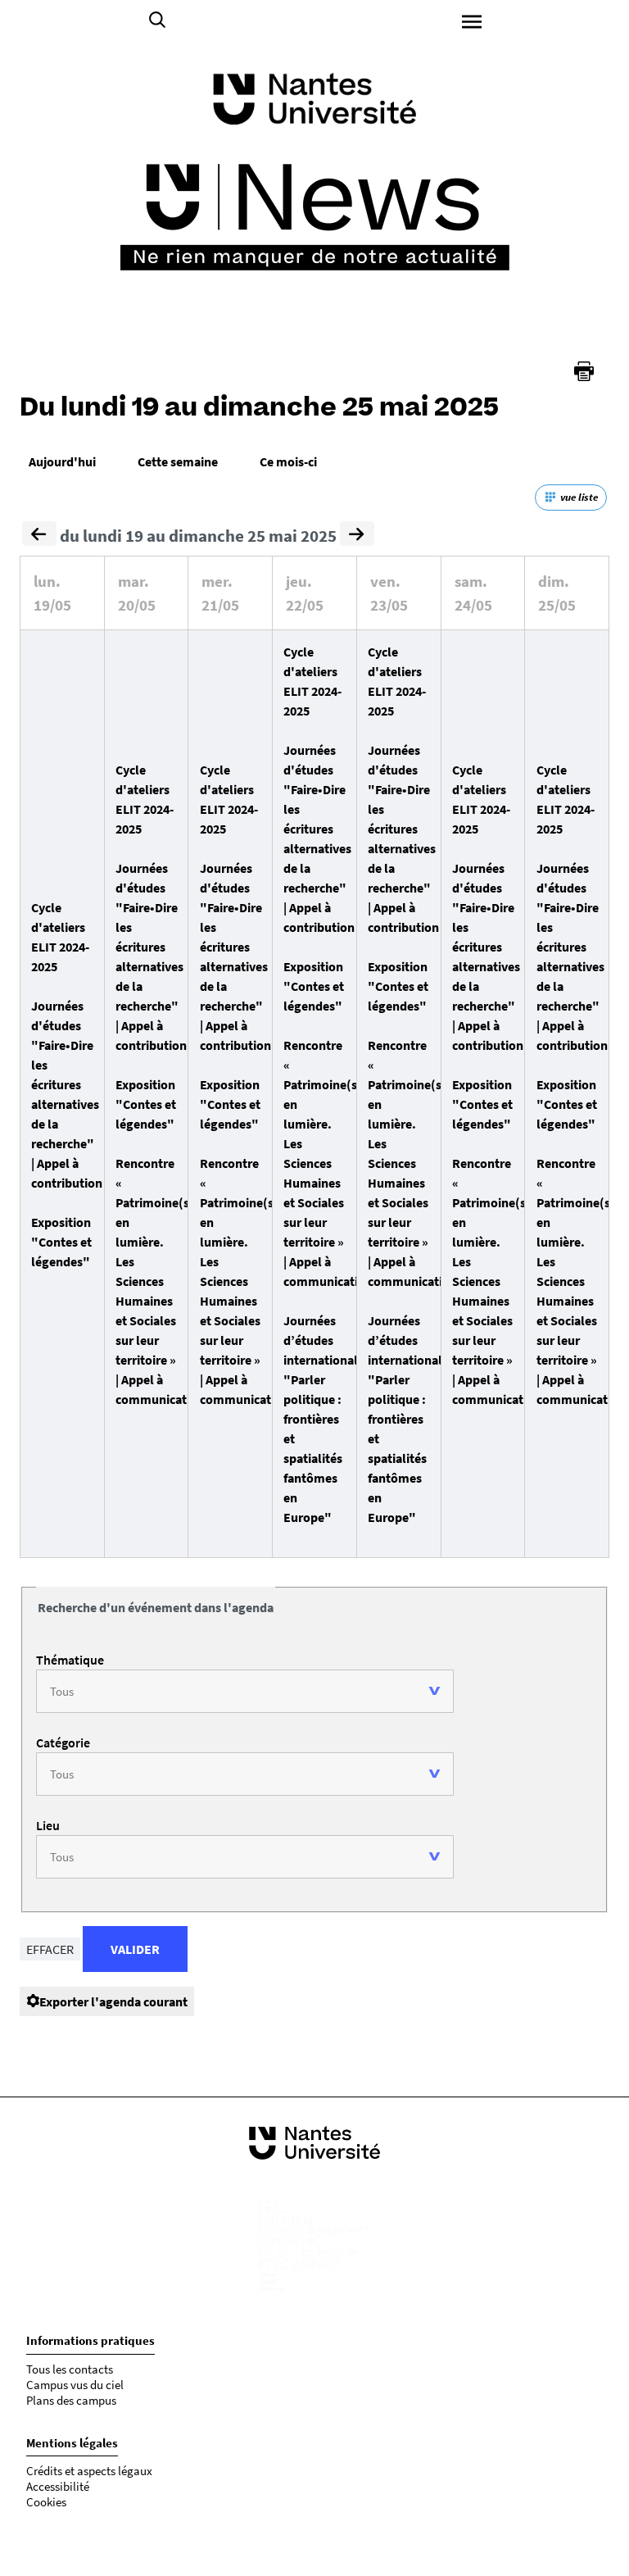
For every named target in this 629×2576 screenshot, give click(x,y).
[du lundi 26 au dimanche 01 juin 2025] (357, 536)
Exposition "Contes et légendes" (61, 1242)
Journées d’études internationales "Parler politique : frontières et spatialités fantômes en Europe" (327, 1419)
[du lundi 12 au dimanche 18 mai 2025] (39, 536)
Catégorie (63, 1742)
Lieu (48, 1825)
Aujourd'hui (62, 461)
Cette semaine (178, 461)
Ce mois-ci (288, 461)
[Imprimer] (584, 371)
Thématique (70, 1660)
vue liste (579, 497)
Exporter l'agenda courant (113, 2001)
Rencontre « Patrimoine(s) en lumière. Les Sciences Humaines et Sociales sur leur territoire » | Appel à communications (163, 1281)
